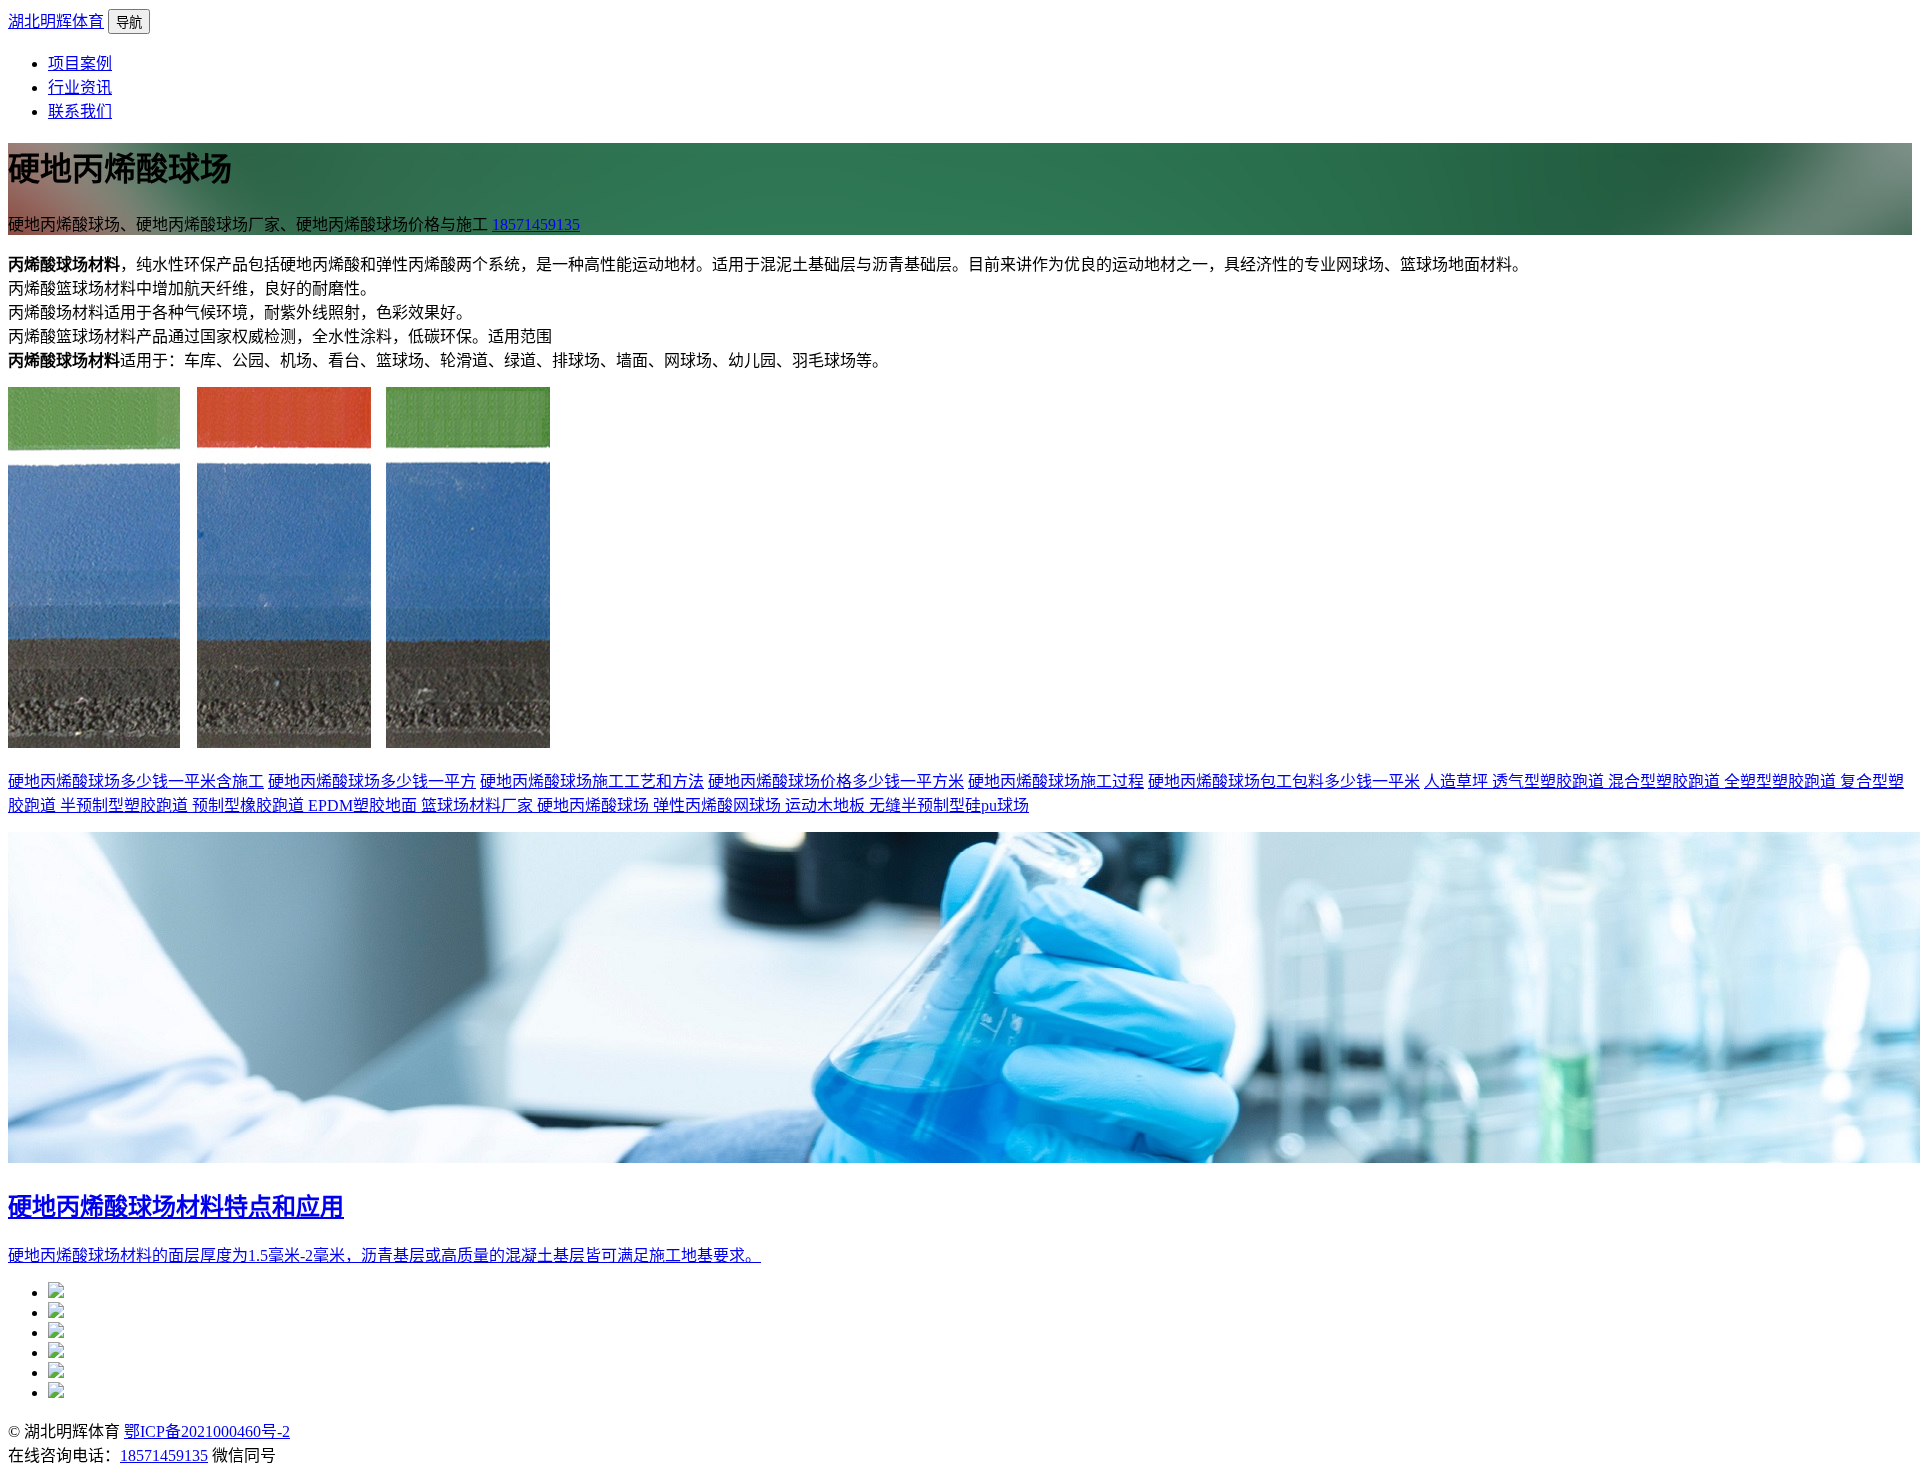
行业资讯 (80, 87)
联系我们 (80, 111)
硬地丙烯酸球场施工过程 (1056, 781)
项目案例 (80, 63)
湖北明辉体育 (56, 21)
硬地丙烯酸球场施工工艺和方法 (592, 781)
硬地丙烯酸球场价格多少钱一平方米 (836, 781)
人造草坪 (1458, 781)
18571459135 (536, 224)
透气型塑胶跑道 (1550, 781)
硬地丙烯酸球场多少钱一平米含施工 (136, 781)
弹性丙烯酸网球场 (719, 805)
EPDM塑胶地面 (364, 805)
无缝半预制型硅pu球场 (949, 805)
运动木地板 (827, 805)
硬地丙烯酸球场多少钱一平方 (372, 781)
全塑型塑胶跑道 (1782, 781)
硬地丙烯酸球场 (595, 805)
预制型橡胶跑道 (250, 805)
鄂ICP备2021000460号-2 (207, 1431)
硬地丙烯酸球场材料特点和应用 (176, 1207)
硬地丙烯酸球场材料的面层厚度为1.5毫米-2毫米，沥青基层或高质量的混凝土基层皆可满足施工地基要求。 (384, 1255)
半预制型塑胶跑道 (126, 805)
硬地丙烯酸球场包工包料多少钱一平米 (1284, 781)
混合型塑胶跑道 (1666, 781)
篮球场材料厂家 (479, 805)
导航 (129, 22)
